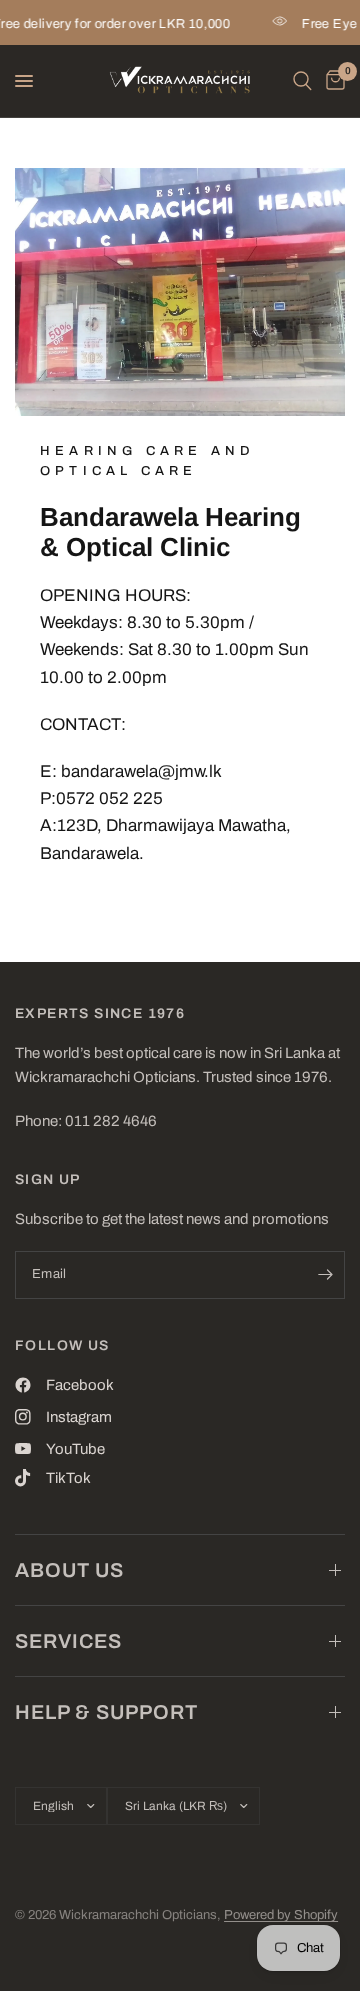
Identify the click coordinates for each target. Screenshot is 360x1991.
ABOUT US (69, 1570)
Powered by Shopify (281, 1915)
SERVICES (68, 1641)
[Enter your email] (325, 1275)
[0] (332, 81)
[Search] (302, 81)
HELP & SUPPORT (106, 1712)
